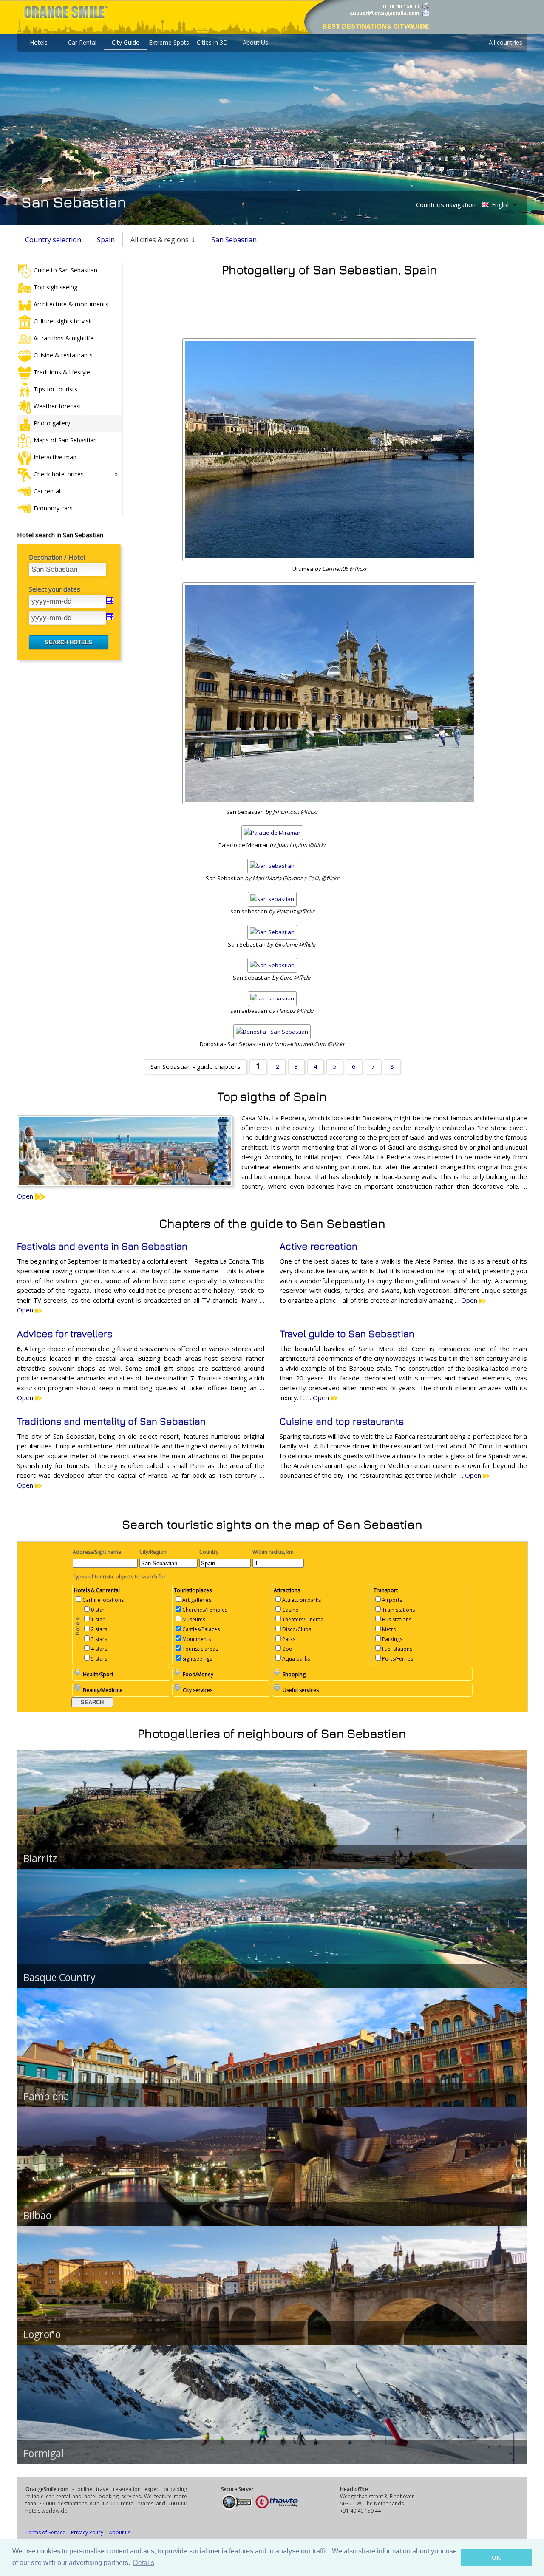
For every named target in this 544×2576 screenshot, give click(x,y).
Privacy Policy (87, 2532)
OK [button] (496, 2558)
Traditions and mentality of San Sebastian (111, 1421)
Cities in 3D (212, 42)
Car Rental (82, 42)
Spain (106, 240)
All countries (506, 42)
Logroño (42, 2334)
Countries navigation (446, 204)
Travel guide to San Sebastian (347, 1334)
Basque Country (59, 1977)
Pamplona (46, 2096)
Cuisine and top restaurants (342, 1421)
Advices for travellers (65, 1334)
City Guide (126, 42)
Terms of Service (45, 2532)
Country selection (53, 240)
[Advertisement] (329, 305)
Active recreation (319, 1246)
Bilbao (37, 2215)
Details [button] (144, 2563)
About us (120, 2532)
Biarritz (40, 1858)
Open (26, 1196)
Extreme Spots (169, 42)
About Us (255, 42)
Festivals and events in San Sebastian (102, 1246)
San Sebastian (234, 240)
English (500, 205)
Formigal (44, 2453)
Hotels (39, 42)
